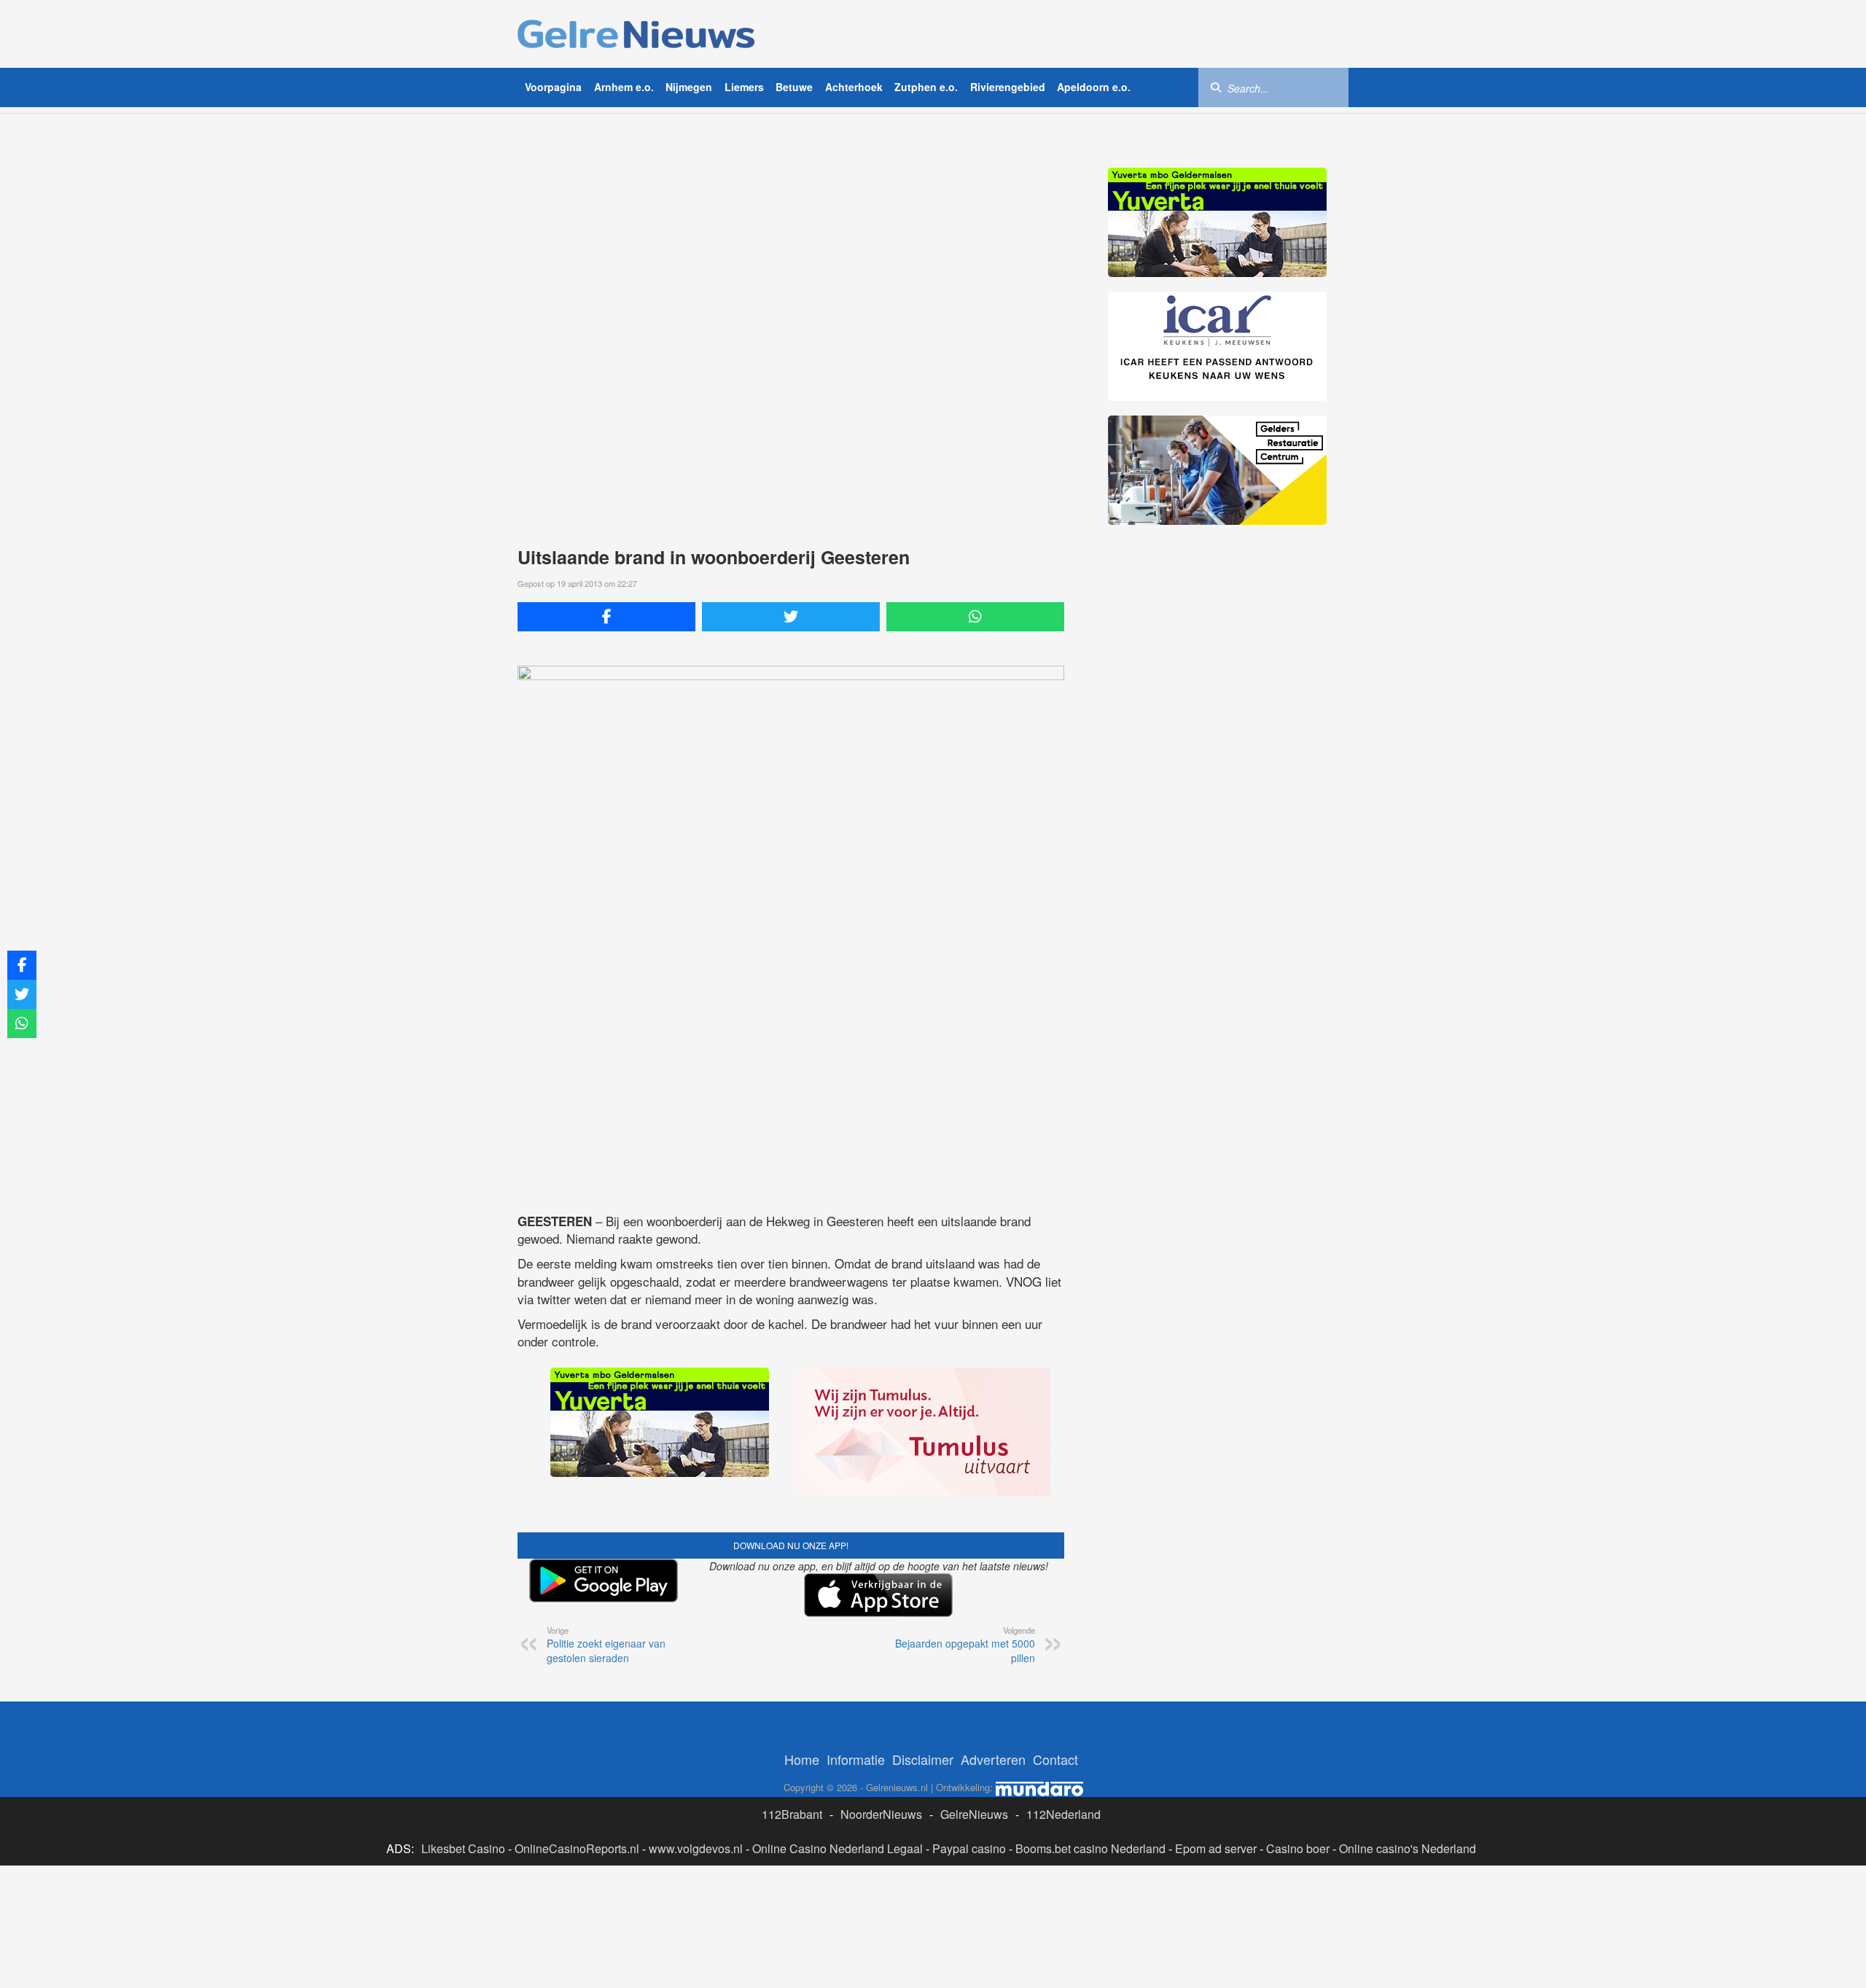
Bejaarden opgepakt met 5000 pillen (965, 1645)
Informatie (856, 1759)
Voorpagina (553, 87)
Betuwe (794, 87)
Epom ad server (1216, 1848)
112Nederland (1063, 1814)
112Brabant (792, 1814)
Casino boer (1298, 1848)
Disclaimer (923, 1759)
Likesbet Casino (463, 1848)
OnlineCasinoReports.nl (577, 1848)
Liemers (744, 87)
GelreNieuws (974, 1814)
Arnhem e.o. (624, 87)
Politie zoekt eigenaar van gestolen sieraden (606, 1645)
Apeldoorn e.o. (1094, 87)
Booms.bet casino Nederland (1090, 1848)
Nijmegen (689, 87)
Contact (1055, 1759)
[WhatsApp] (975, 617)
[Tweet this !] (791, 617)
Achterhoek (854, 87)
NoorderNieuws (881, 1814)
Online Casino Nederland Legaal (838, 1848)
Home (802, 1759)
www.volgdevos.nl (696, 1848)
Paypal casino (969, 1848)
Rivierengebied (1008, 87)
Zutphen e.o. (926, 87)
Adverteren (993, 1759)
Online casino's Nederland (1408, 1848)
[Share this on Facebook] (606, 617)
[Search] (1216, 87)
